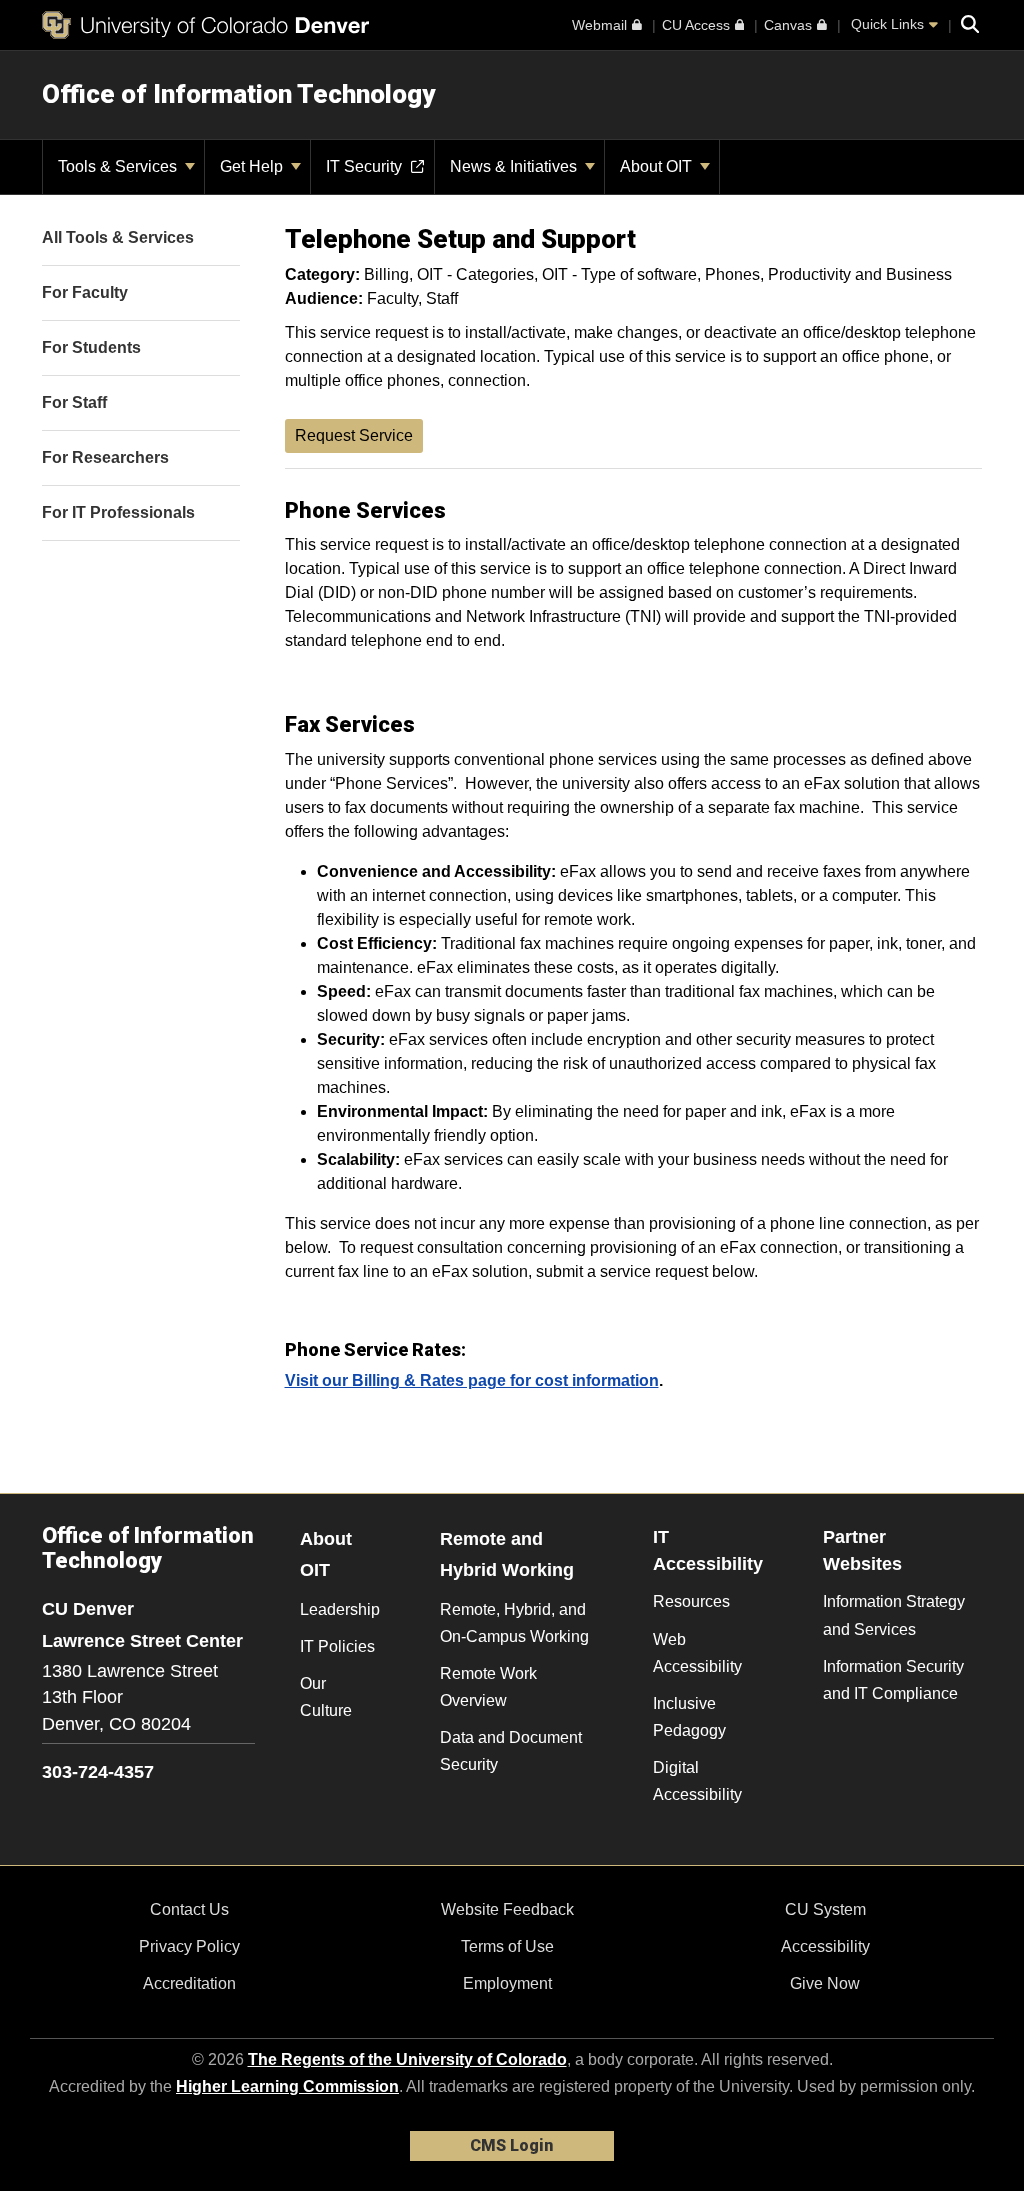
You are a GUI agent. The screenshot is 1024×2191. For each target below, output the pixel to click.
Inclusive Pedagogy (689, 1717)
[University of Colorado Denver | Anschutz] (205, 25)
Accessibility (825, 1946)
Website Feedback (507, 1909)
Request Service (354, 435)
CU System (825, 1909)
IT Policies (337, 1646)
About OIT (658, 166)
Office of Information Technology (238, 94)
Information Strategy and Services (894, 1615)
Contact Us (189, 1909)
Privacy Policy (189, 1946)
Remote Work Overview (488, 1687)
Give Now (825, 1983)
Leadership (340, 1609)
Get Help (253, 166)
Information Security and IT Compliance (893, 1680)
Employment (507, 1983)
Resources (691, 1601)
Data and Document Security (511, 1751)
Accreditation (189, 1983)
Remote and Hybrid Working (507, 1554)
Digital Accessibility (697, 1781)
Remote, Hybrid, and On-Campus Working (514, 1623)
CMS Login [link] (511, 2145)
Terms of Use (507, 1946)
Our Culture (326, 1697)
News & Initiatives (515, 166)
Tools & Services (119, 166)
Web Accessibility (697, 1653)
